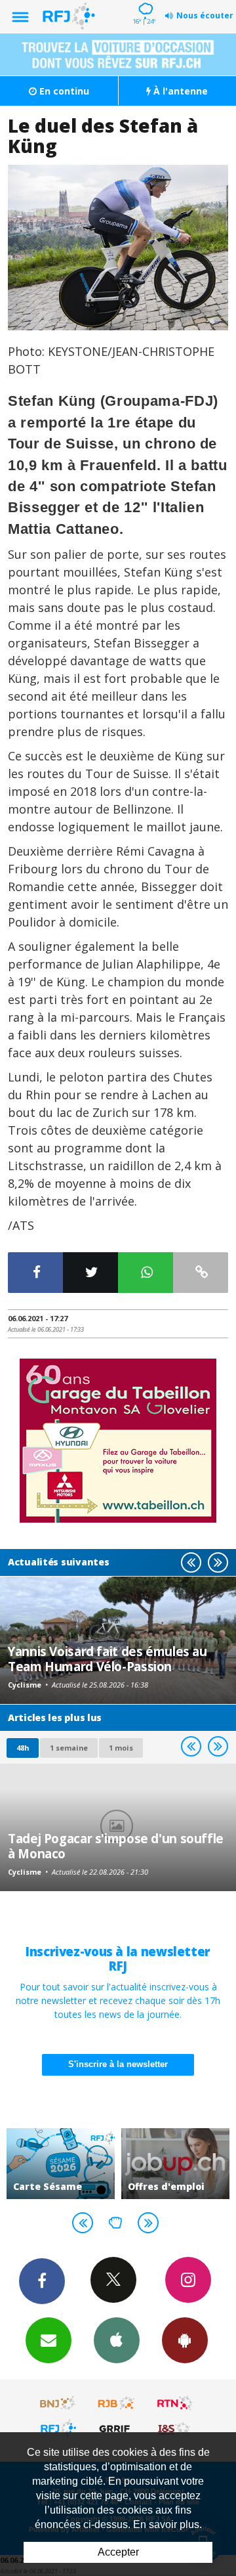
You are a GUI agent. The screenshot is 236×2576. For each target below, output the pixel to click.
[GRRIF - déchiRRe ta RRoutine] (117, 2428)
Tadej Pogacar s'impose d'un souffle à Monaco (116, 1845)
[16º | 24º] (144, 1)
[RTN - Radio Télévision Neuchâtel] (175, 2403)
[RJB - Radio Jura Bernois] (117, 2403)
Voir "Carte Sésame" (61, 2164)
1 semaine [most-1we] (69, 1748)
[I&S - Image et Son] (175, 2428)
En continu (63, 91)
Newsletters (49, 2340)
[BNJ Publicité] (58, 2403)
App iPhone (117, 2340)
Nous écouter (205, 15)
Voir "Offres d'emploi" (175, 2164)
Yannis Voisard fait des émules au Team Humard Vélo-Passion (108, 1658)
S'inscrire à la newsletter (118, 2064)
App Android (185, 2340)
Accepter (118, 2552)
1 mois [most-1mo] (121, 1748)
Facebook (42, 2281)
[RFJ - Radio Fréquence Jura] (58, 2428)
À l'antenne (179, 91)
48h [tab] (23, 1748)
